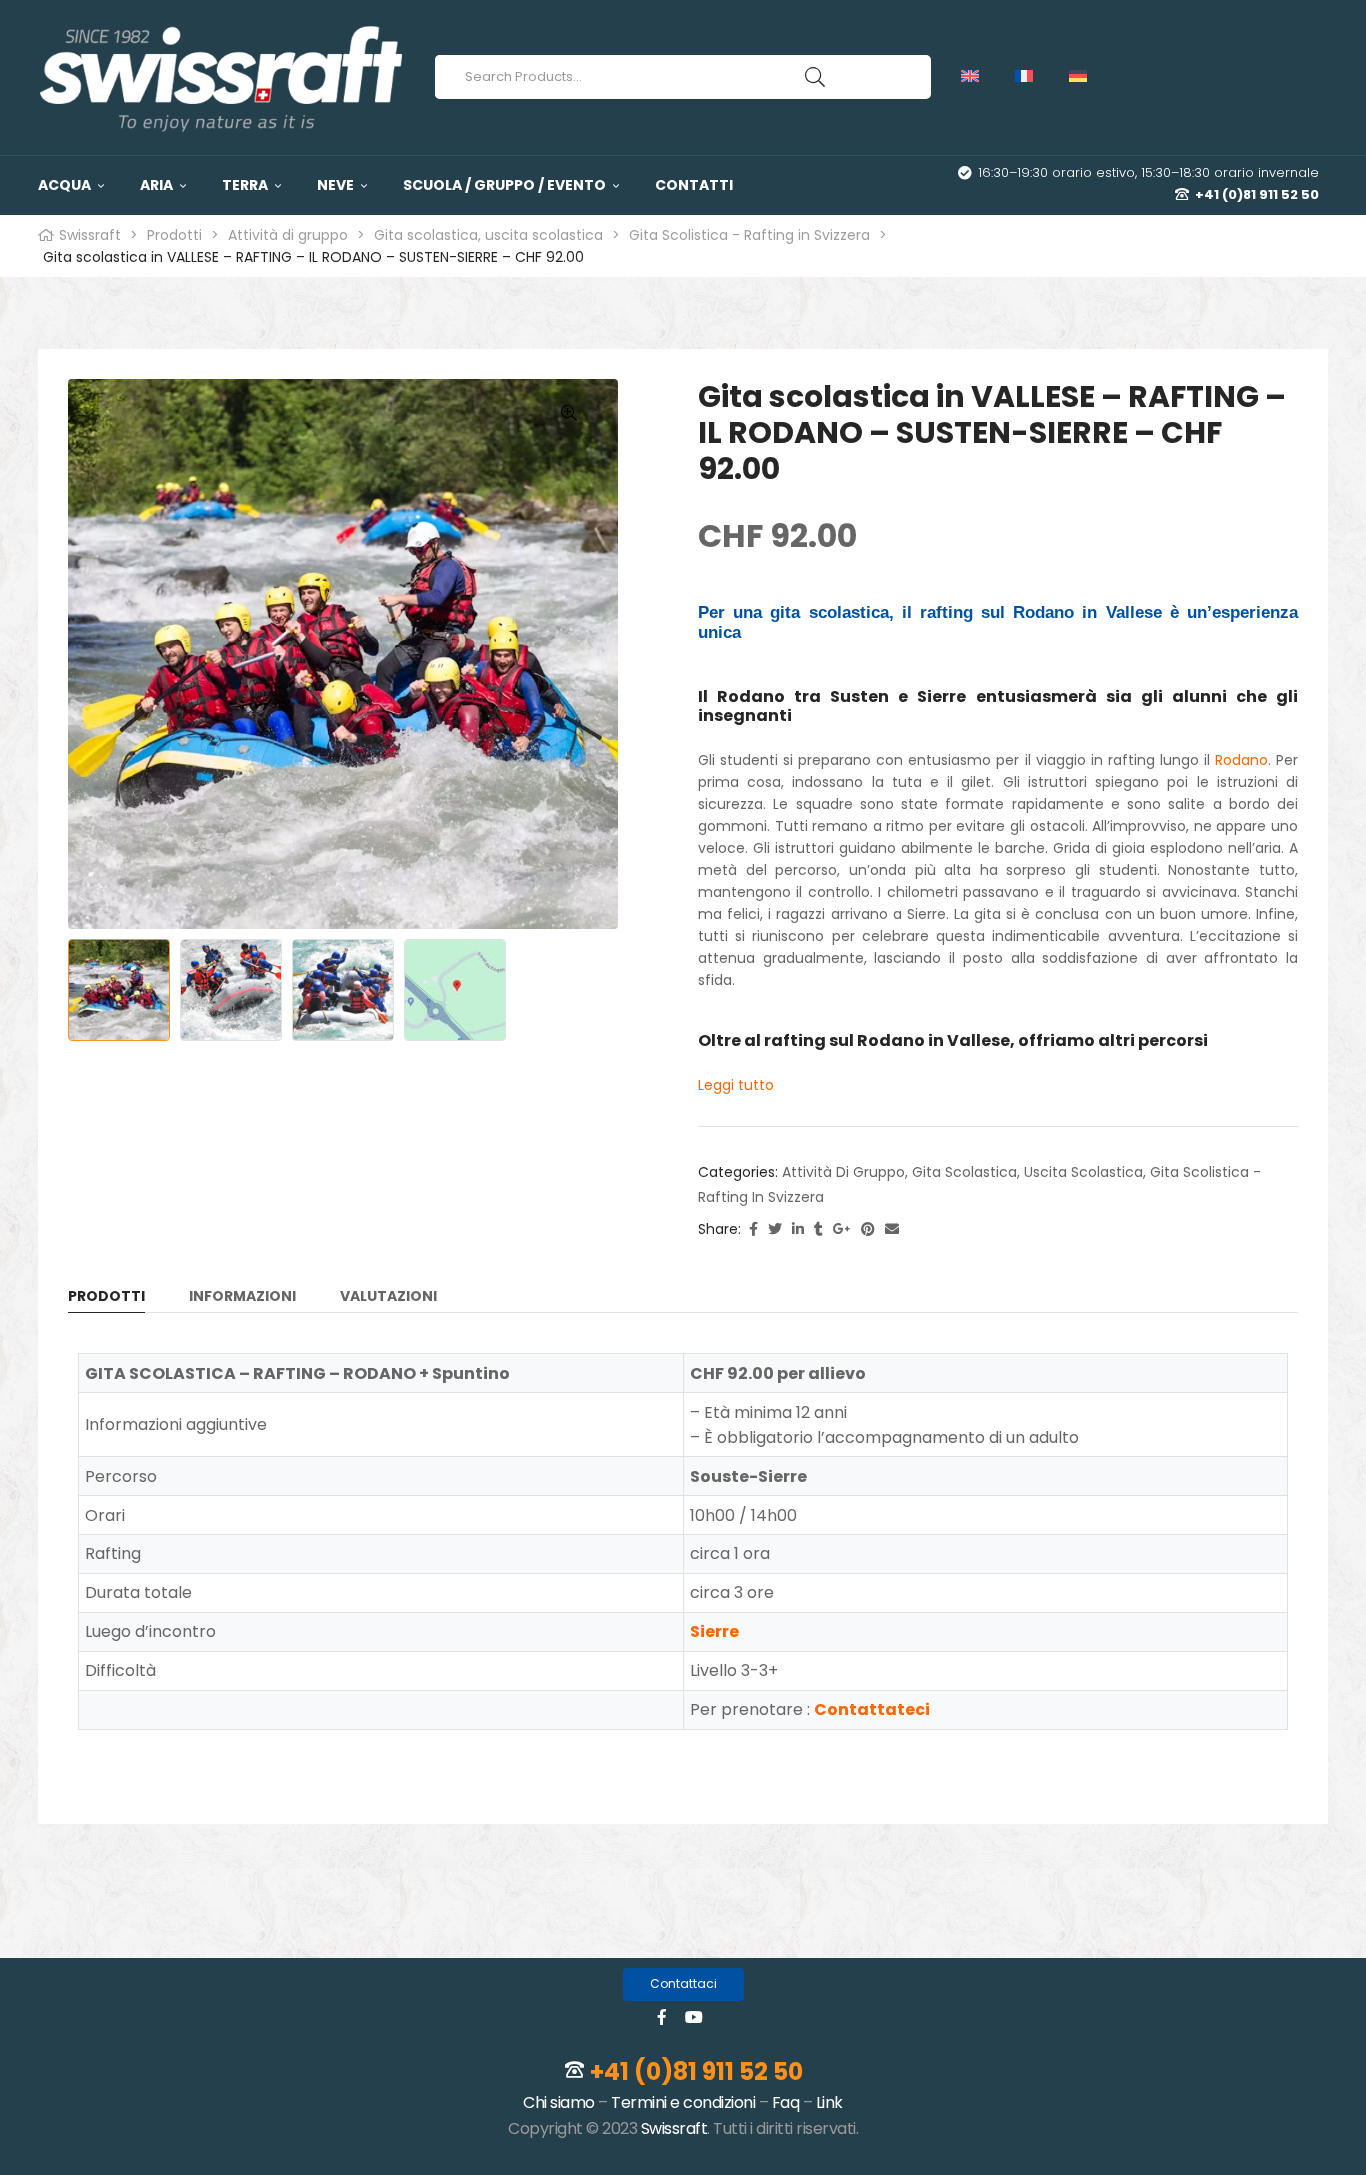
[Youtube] (694, 2017)
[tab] (106, 1300)
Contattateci (872, 1709)
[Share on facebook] (753, 1229)
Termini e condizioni (683, 2102)
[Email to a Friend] (892, 1229)
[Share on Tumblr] (818, 1229)
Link (829, 2102)
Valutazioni (388, 1297)
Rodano (1241, 760)
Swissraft (674, 2128)
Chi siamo (559, 2102)
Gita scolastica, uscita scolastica (1027, 1172)
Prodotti (106, 1297)
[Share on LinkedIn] (798, 1229)
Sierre (714, 1631)
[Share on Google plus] (842, 1229)
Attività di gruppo (843, 1172)
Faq (786, 2102)
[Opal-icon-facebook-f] (662, 2017)
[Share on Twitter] (775, 1229)
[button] (683, 1984)
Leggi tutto (736, 1085)
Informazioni (242, 1297)
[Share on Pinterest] (868, 1229)
